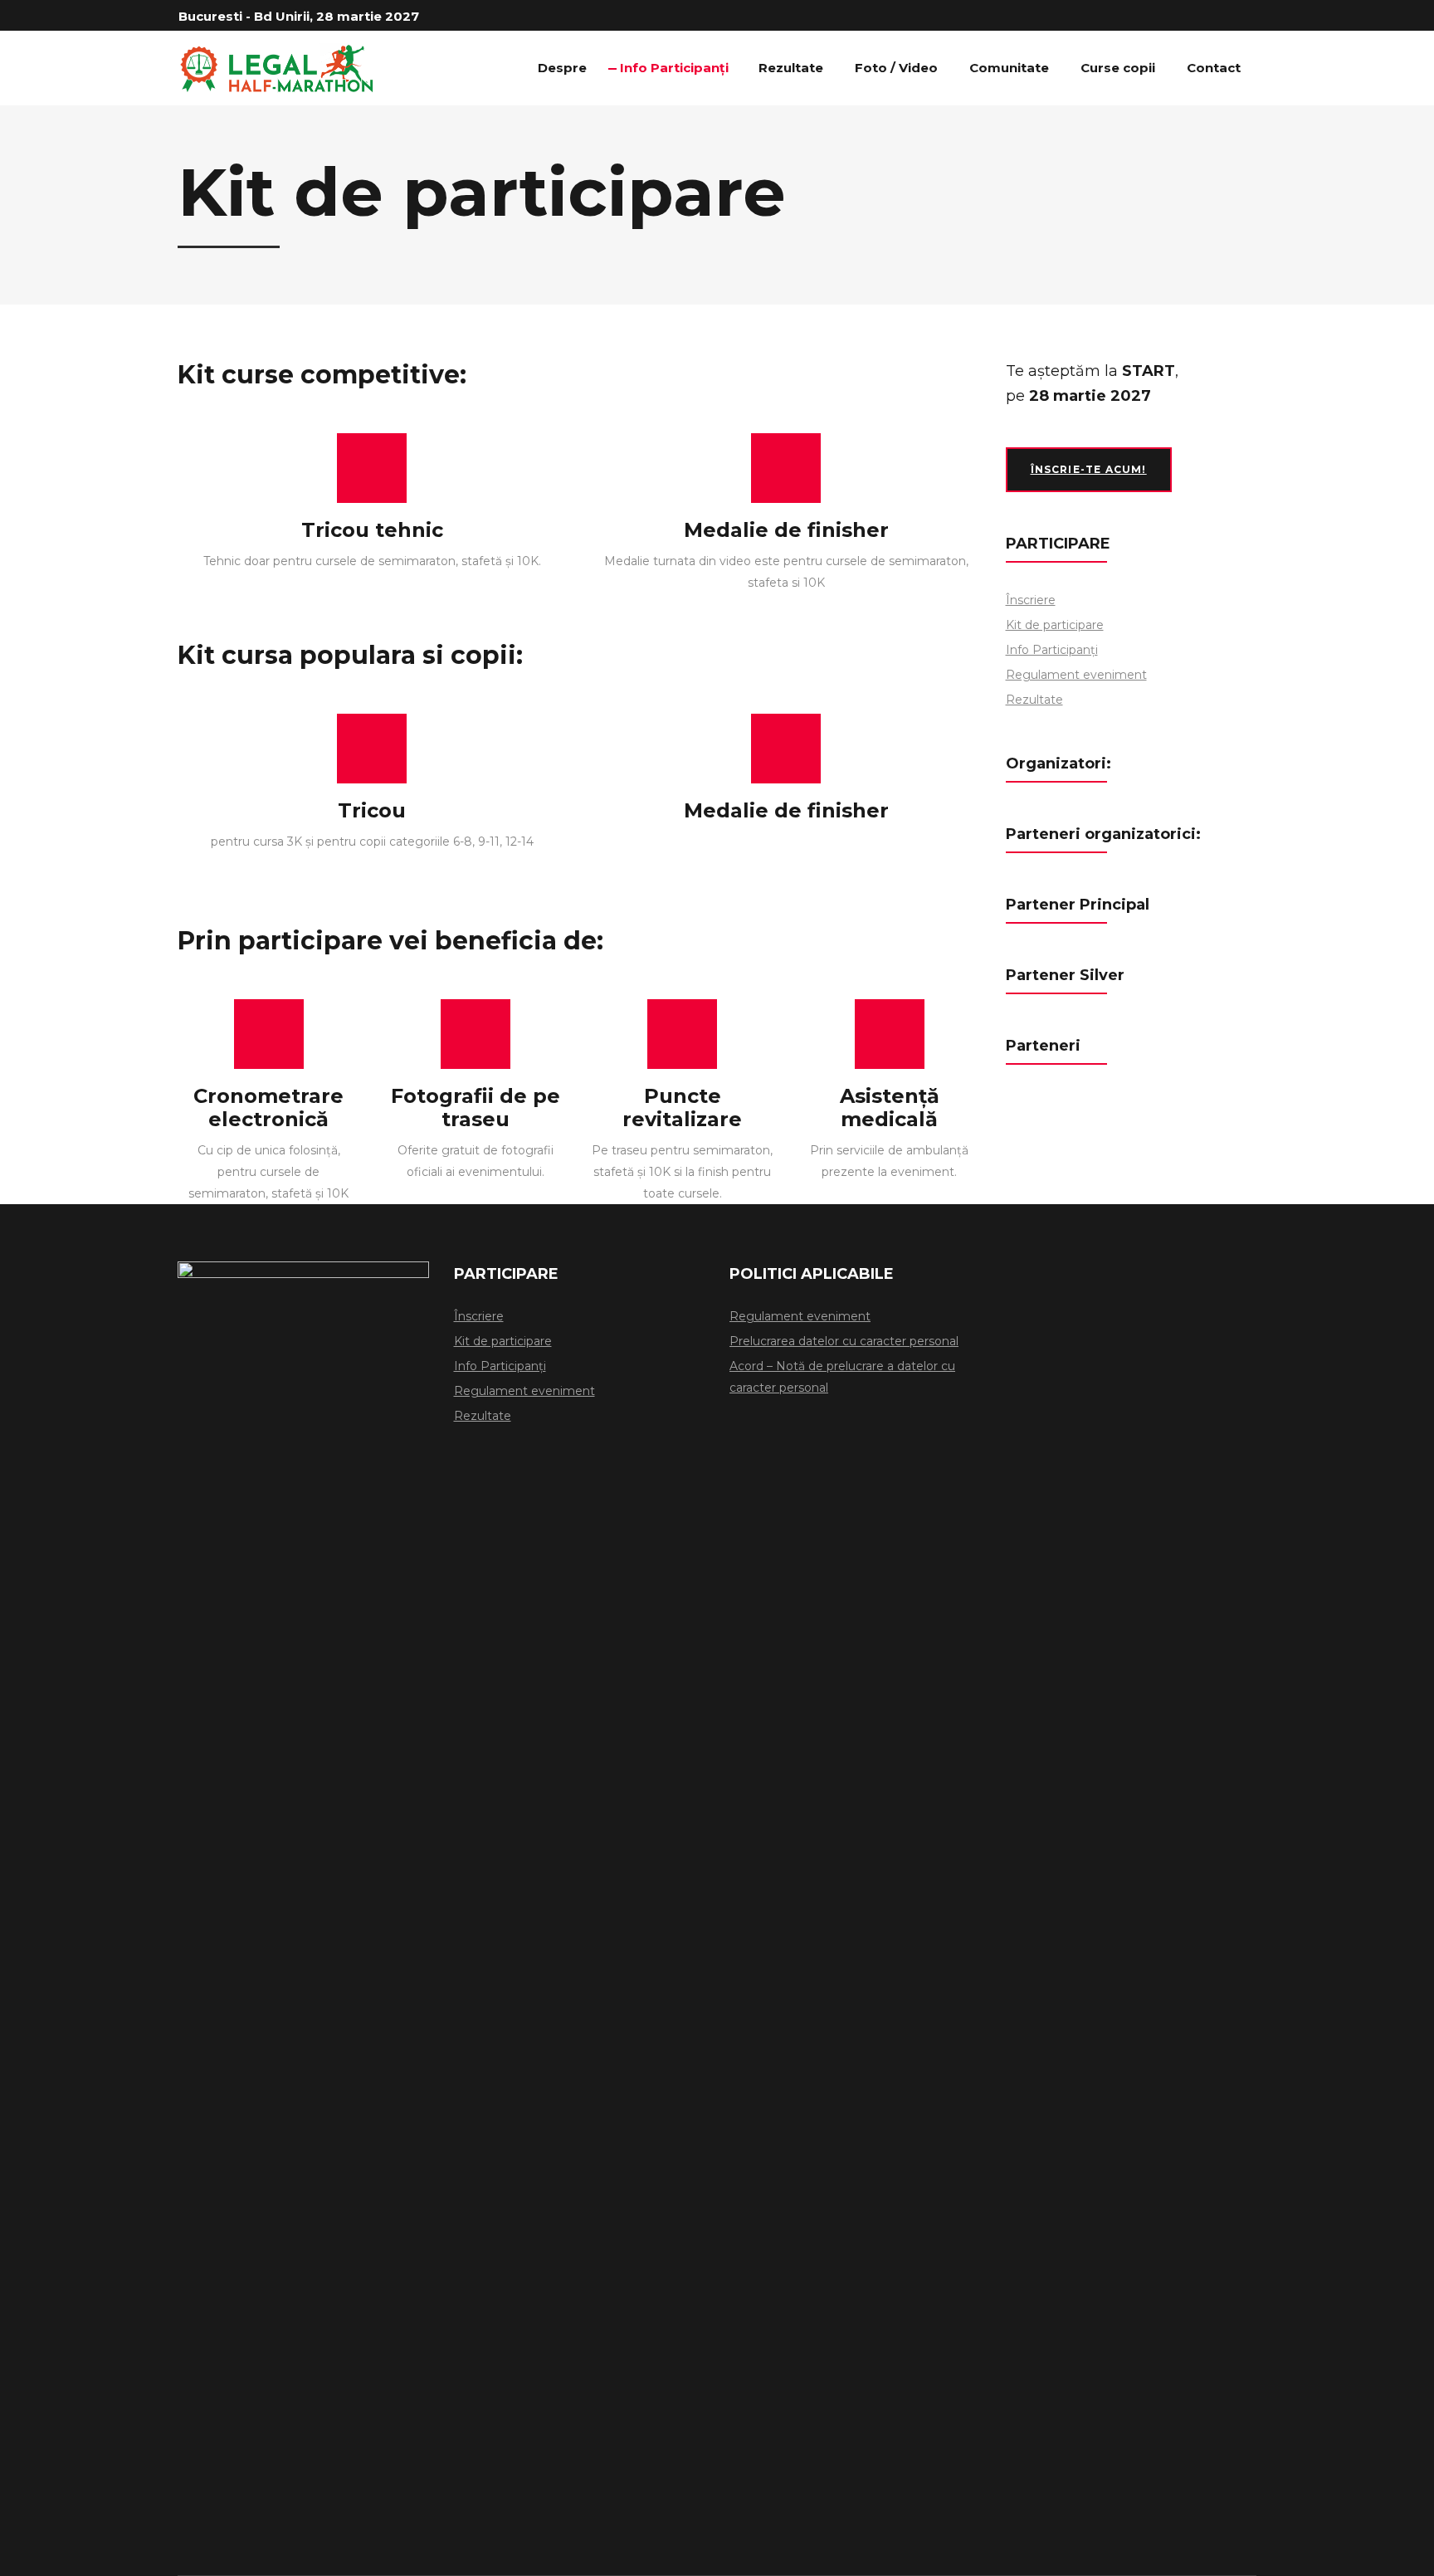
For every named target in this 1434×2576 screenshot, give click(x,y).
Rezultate (1034, 700)
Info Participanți (1052, 650)
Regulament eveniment (1076, 675)
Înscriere (1031, 600)
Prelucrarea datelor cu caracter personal (844, 1341)
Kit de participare (1055, 625)
